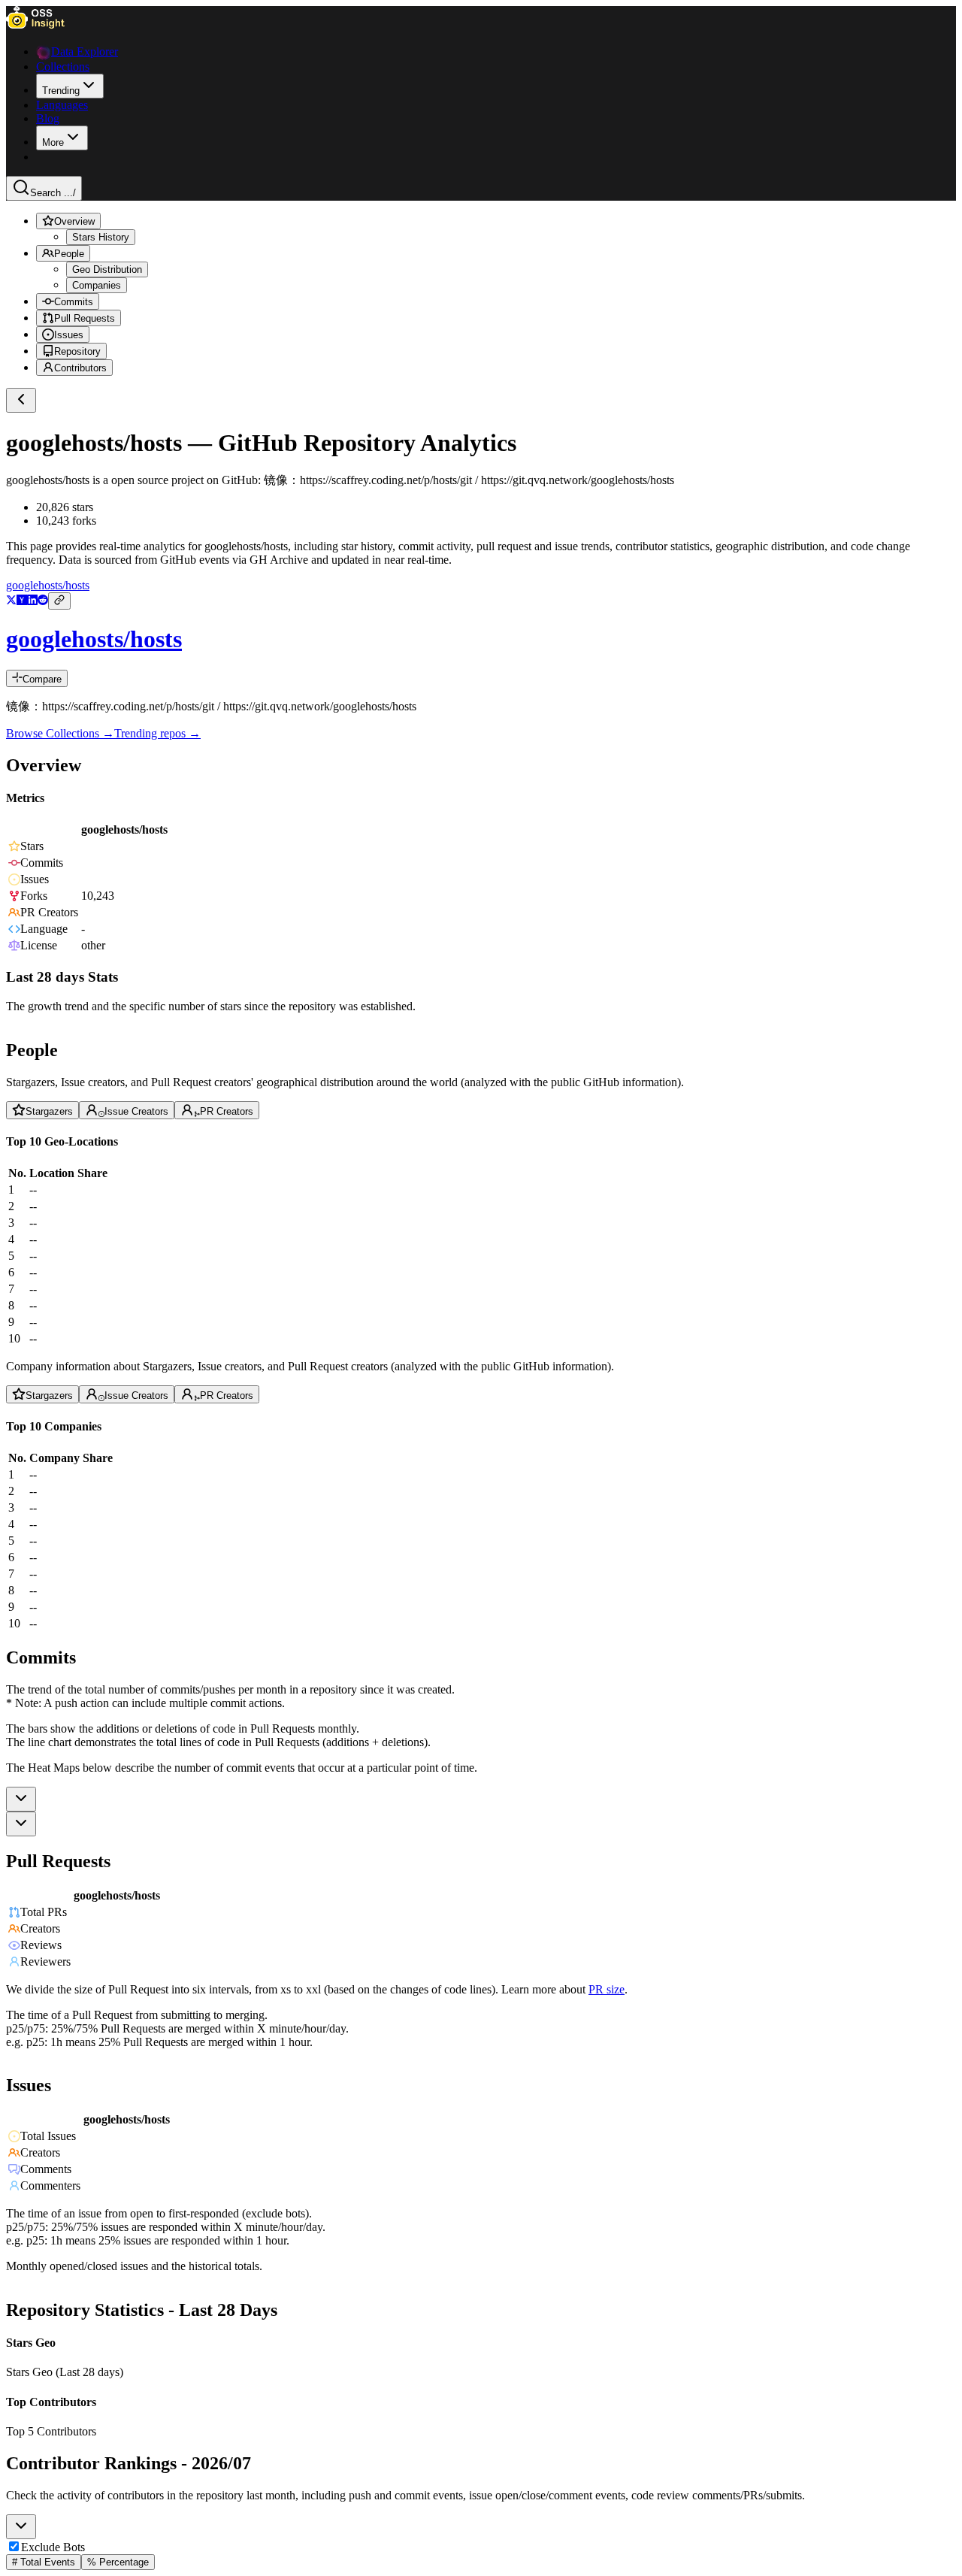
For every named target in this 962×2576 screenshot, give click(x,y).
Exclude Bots (53, 2547)
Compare (42, 679)
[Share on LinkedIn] (32, 601)
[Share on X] (11, 601)
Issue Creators (136, 1111)
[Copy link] (59, 601)
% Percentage (118, 2562)
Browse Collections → (60, 733)
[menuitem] (70, 86)
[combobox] (21, 1799)
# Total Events (44, 2562)
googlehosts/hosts (48, 585)
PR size (607, 1989)
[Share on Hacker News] (22, 601)
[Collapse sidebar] (21, 400)
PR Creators (227, 1111)
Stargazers (49, 1111)
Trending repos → (157, 733)
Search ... (53, 193)
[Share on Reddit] (43, 601)
